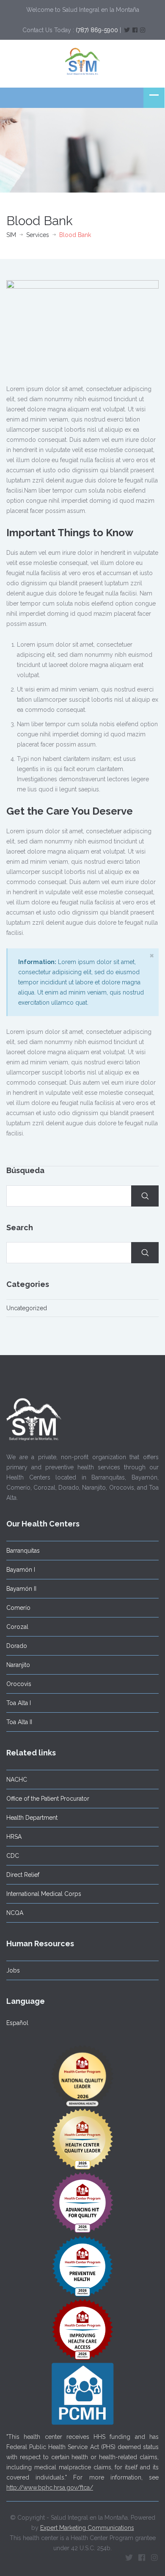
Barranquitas (23, 1551)
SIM (11, 235)
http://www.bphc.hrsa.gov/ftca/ (50, 2488)
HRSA (14, 1837)
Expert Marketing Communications (87, 2528)
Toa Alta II (19, 1722)
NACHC (17, 1780)
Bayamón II (21, 1589)
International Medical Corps (44, 1894)
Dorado (17, 1646)
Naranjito (18, 1665)
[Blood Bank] (82, 327)
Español (17, 2023)
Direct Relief (23, 1875)
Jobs (13, 1970)
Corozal (17, 1627)
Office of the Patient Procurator (48, 1799)
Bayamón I (21, 1570)
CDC (13, 1856)
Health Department (32, 1818)
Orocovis (19, 1684)
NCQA (15, 1913)
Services (38, 235)
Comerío (18, 1608)
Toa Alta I (19, 1703)
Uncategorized (27, 1308)
